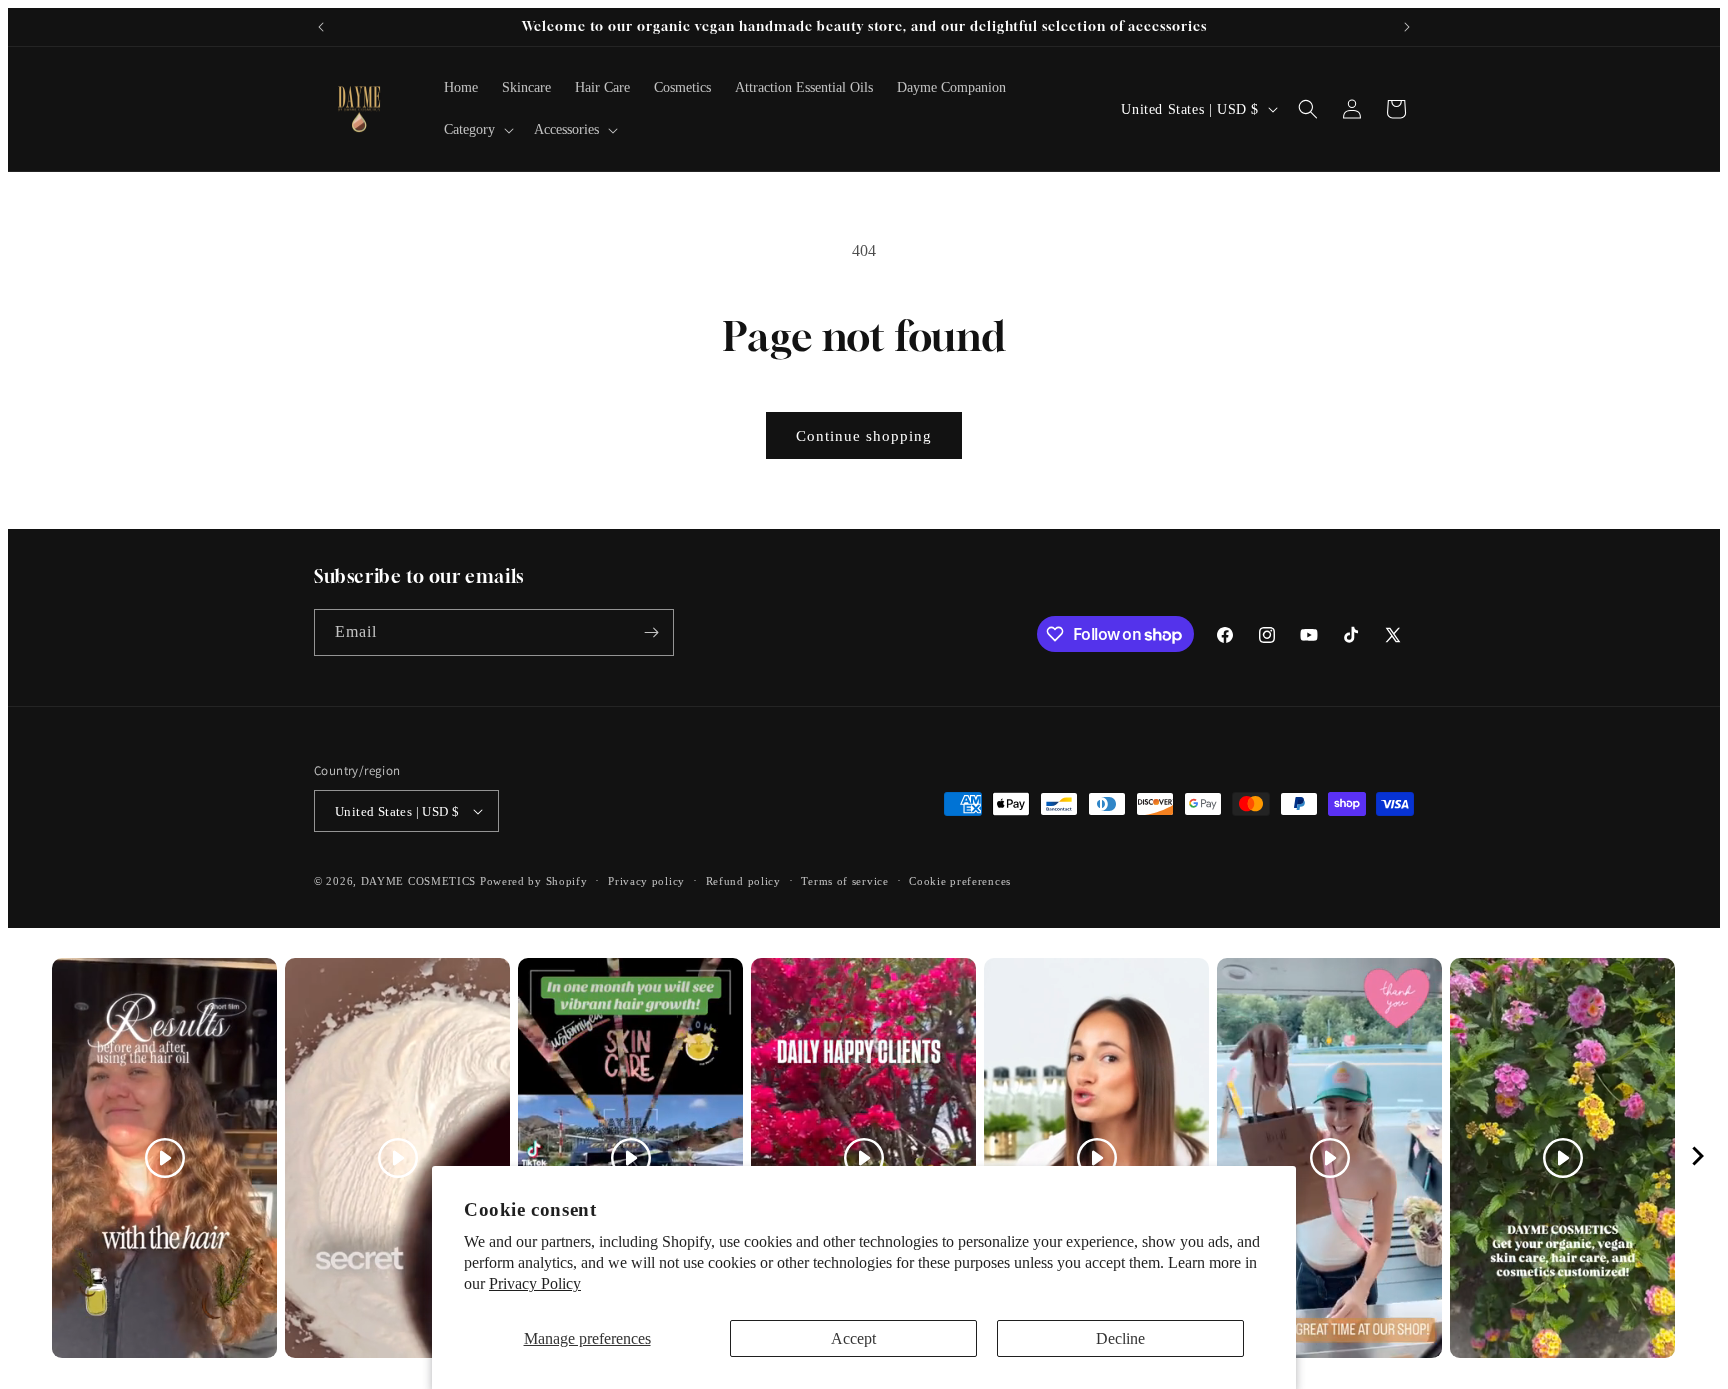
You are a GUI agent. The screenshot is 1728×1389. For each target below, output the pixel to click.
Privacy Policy (535, 1283)
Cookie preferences (960, 881)
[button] (477, 130)
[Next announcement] (1407, 27)
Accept (853, 1338)
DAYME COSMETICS (420, 881)
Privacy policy (646, 881)
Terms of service (844, 881)
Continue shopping (864, 436)
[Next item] (1698, 1158)
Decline (1120, 1338)
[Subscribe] (651, 632)
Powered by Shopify (534, 881)
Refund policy (743, 881)
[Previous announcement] (321, 27)
